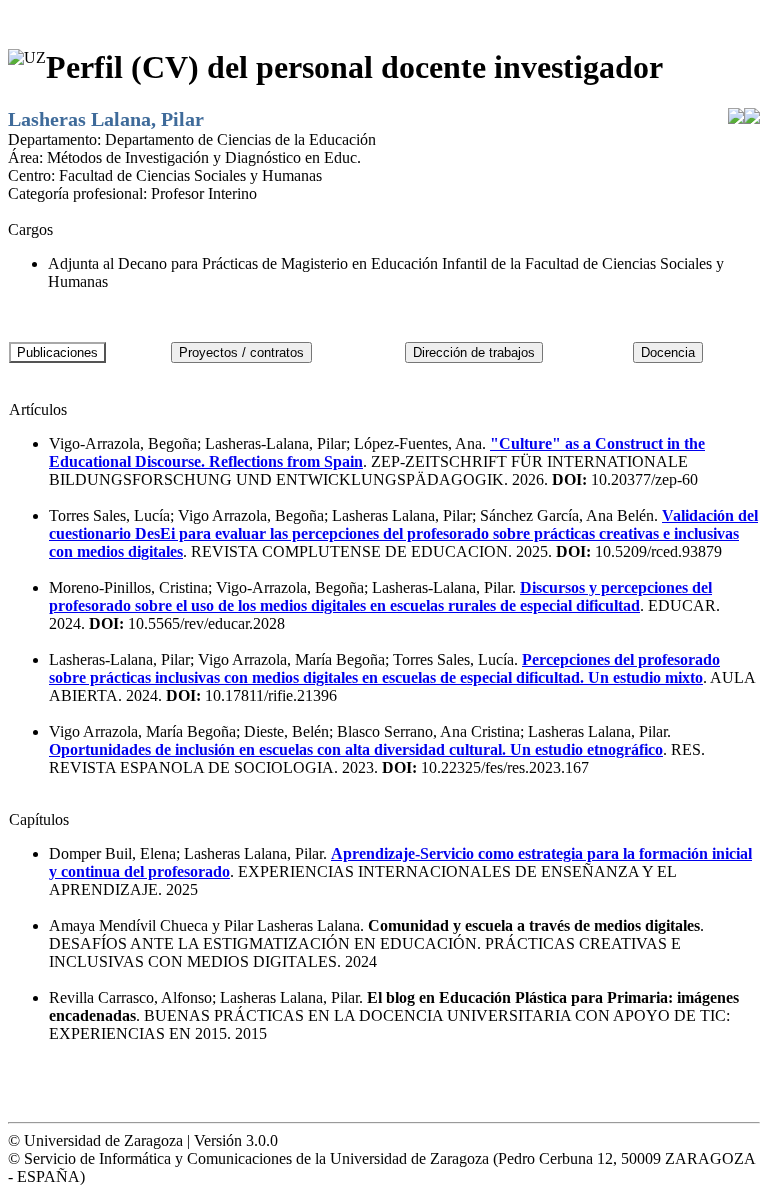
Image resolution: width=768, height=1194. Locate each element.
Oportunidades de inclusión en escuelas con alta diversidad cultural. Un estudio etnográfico (356, 749)
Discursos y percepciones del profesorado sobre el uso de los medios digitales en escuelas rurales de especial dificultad (380, 596)
